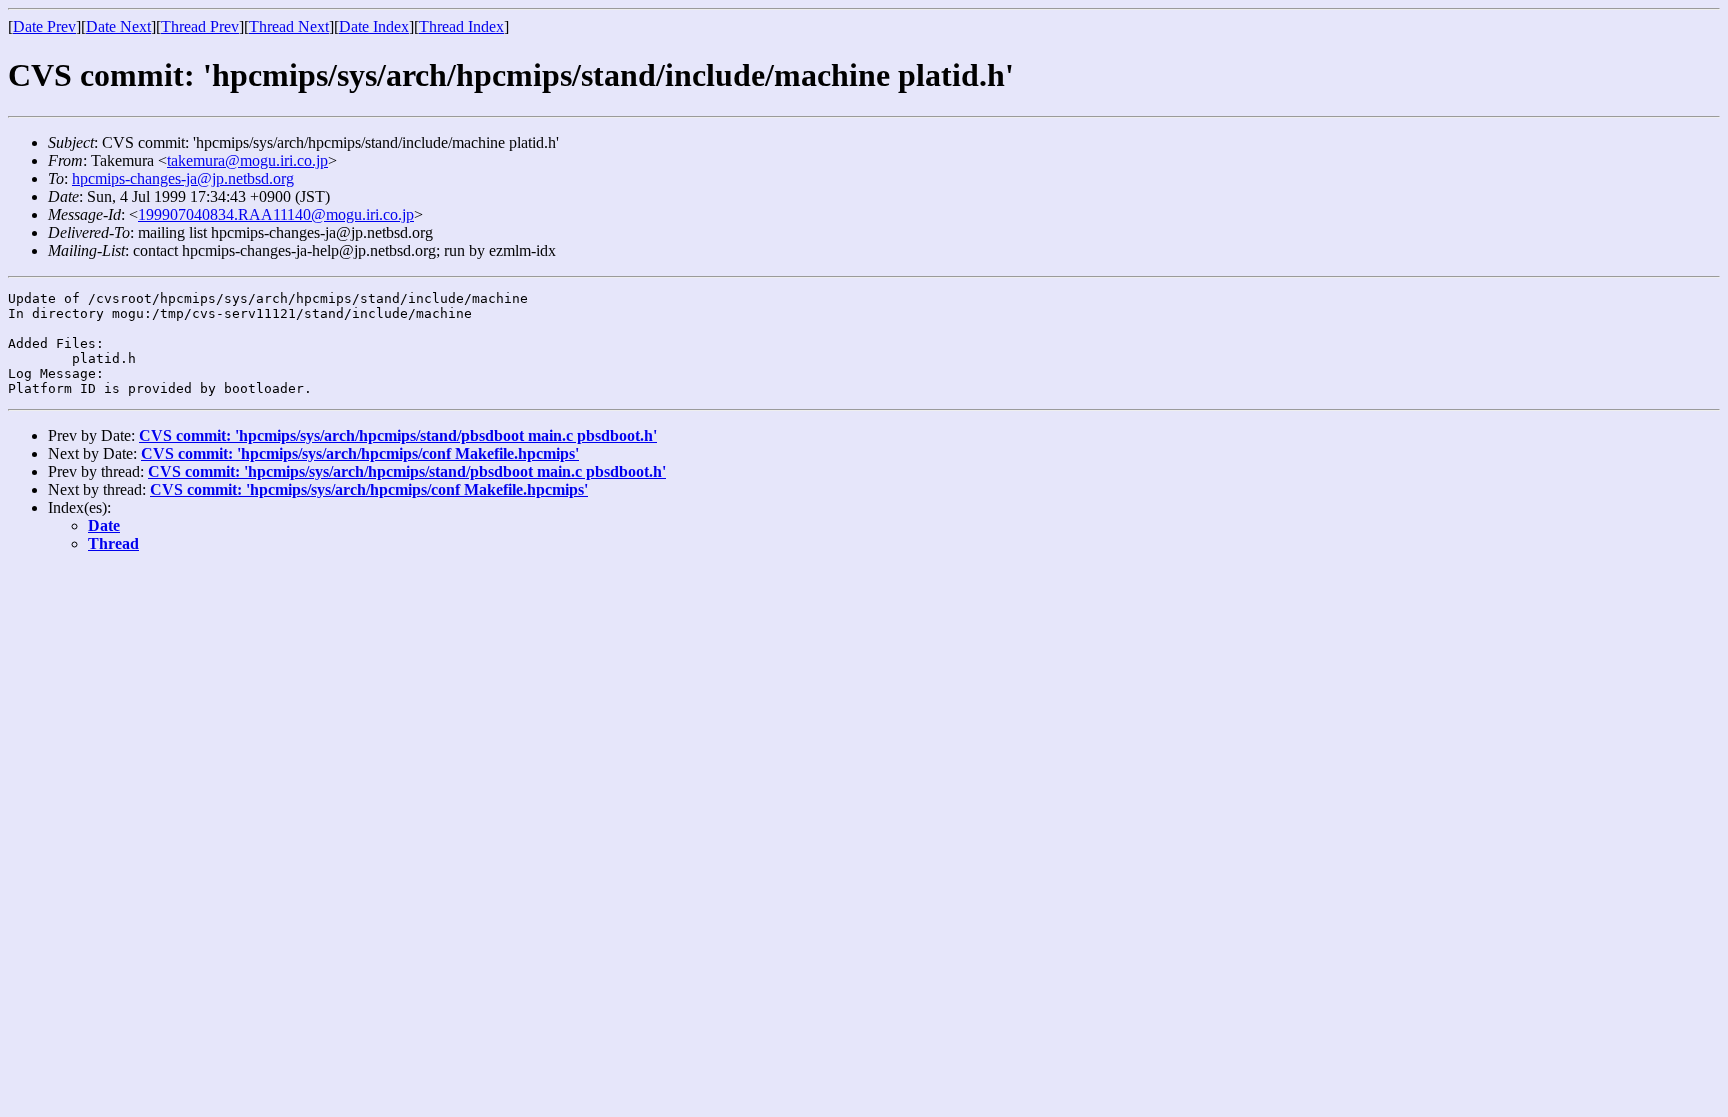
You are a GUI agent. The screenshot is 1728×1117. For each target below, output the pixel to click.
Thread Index (461, 26)
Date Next (118, 26)
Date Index (374, 26)
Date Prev (44, 26)
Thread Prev (200, 26)
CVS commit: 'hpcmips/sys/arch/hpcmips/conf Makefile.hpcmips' (360, 453)
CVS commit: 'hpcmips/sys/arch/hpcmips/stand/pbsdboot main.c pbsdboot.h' (398, 435)
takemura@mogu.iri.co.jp (247, 160)
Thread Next (289, 26)
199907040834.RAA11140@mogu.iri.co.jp (276, 214)
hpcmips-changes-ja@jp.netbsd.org (183, 178)
